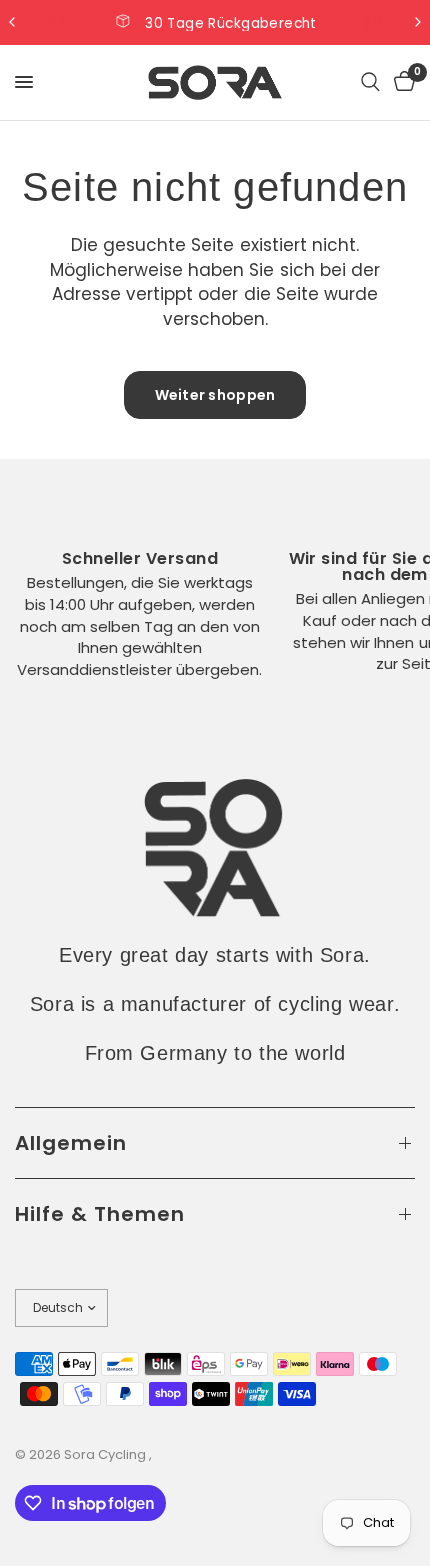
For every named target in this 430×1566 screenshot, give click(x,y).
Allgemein (71, 1143)
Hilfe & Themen (100, 1214)
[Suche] (370, 82)
